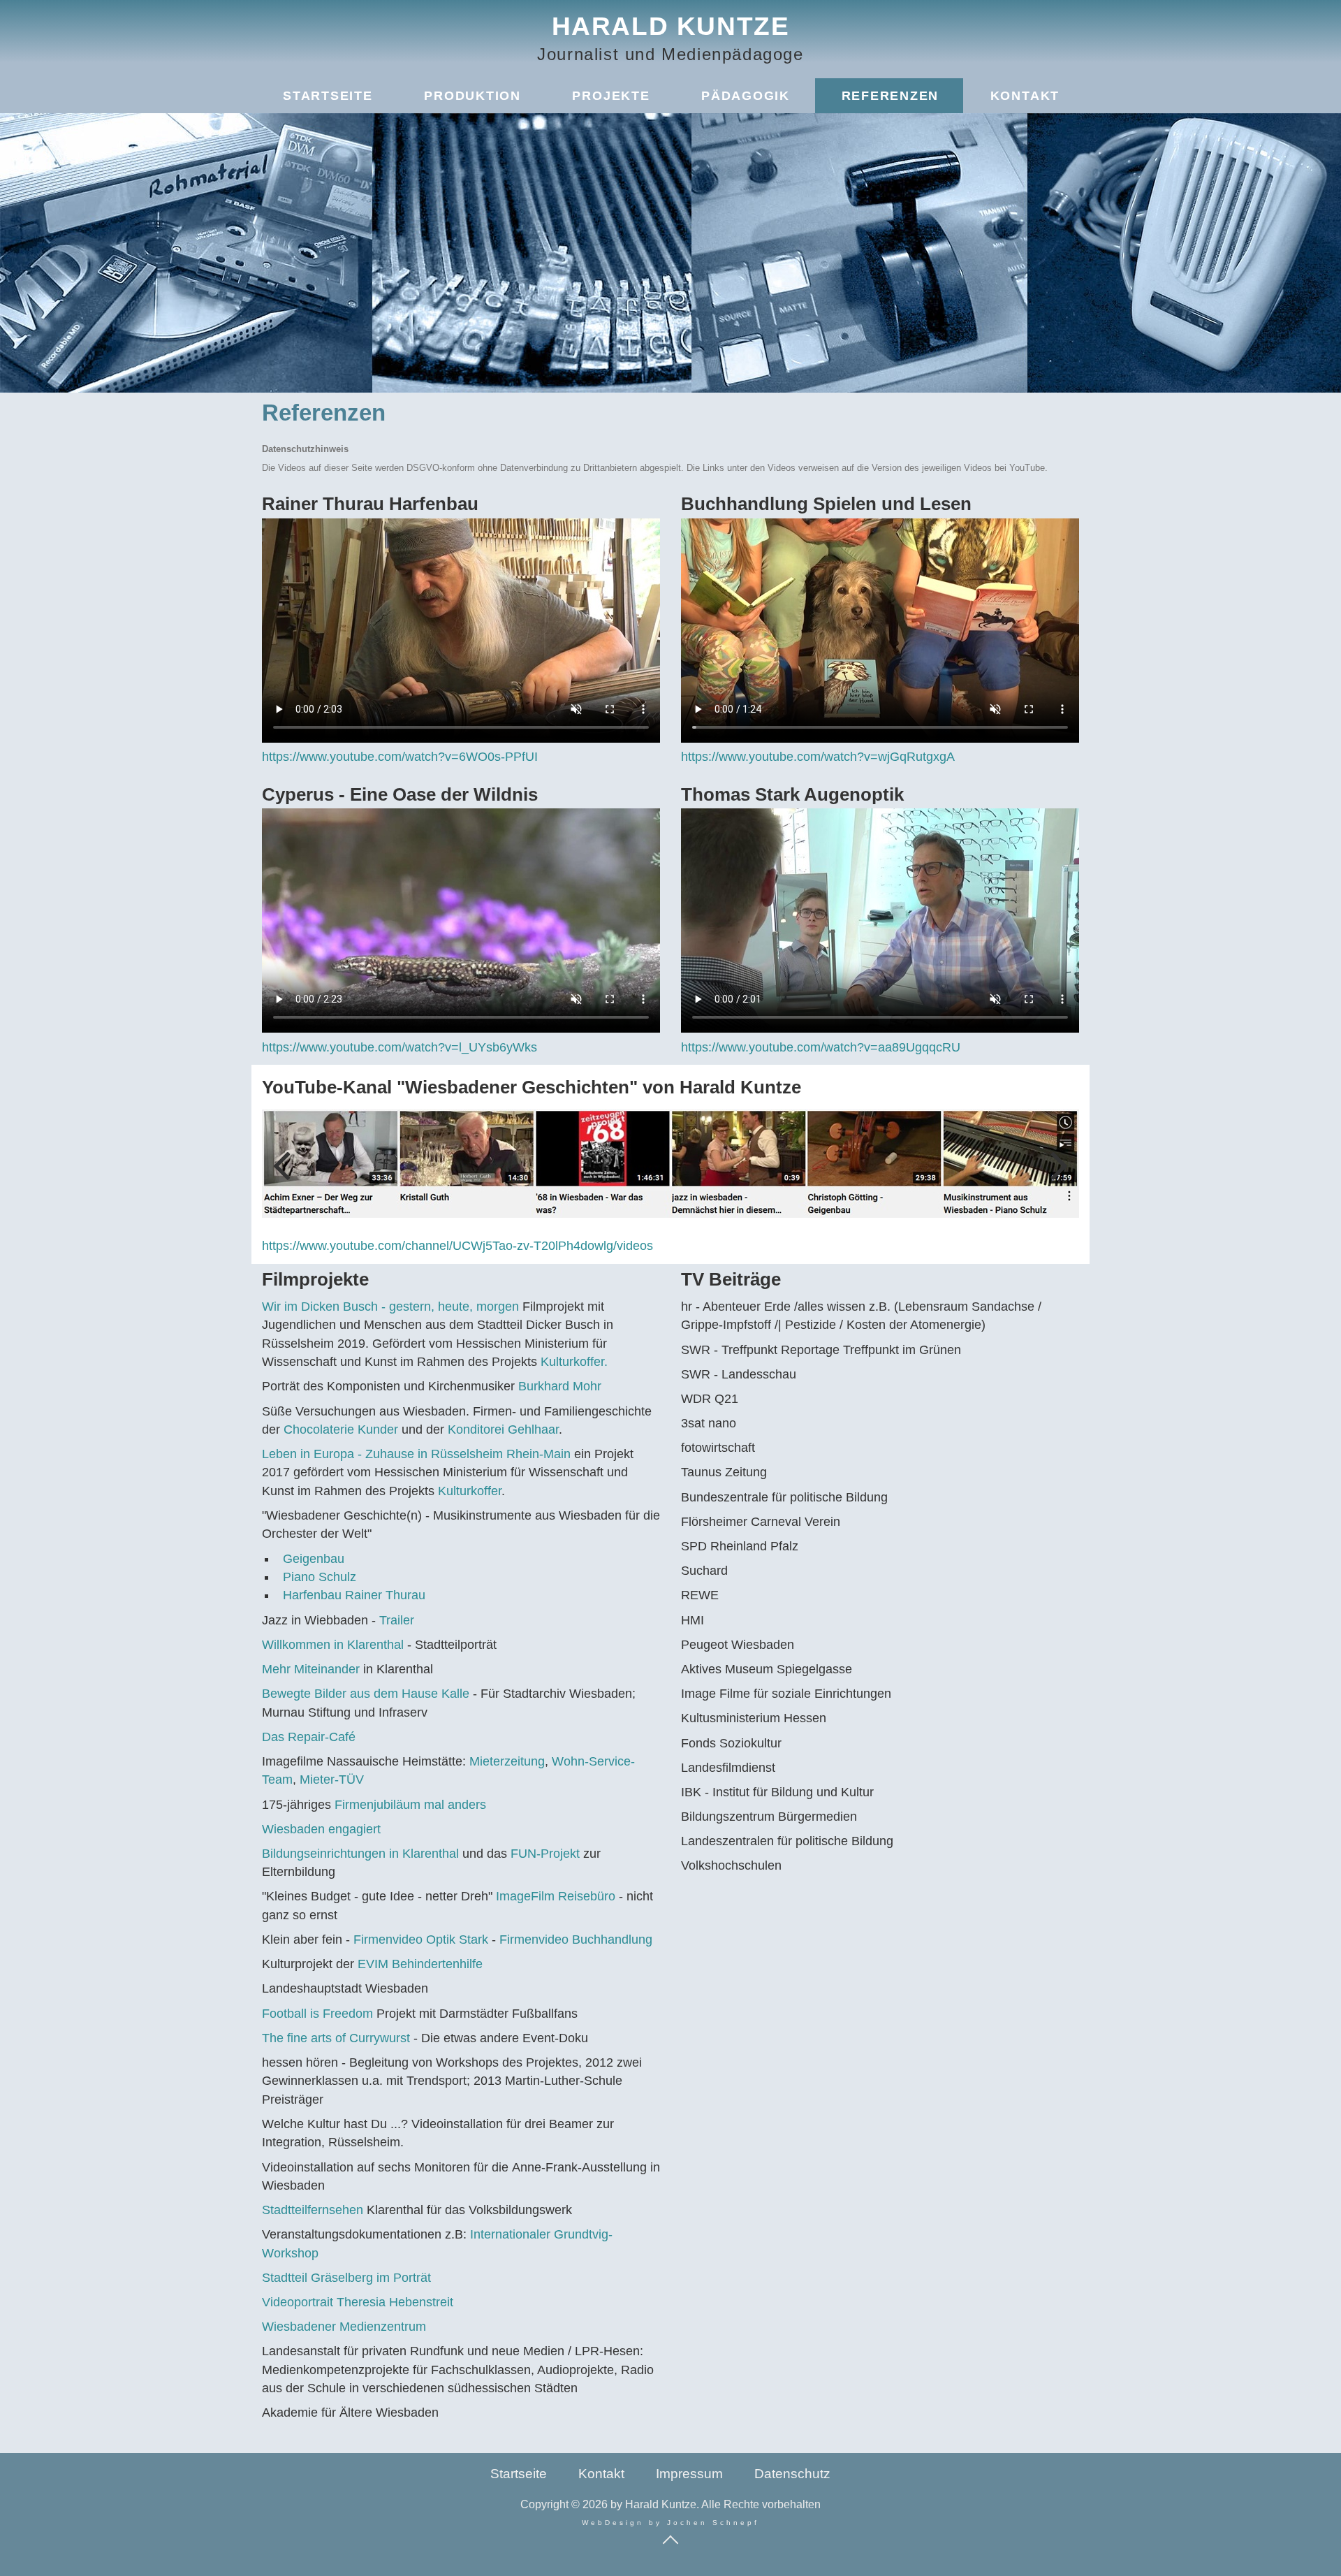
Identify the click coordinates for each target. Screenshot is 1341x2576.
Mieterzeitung (507, 1761)
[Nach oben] (670, 2539)
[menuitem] (327, 96)
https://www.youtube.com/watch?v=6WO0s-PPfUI (400, 757)
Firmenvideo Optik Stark (421, 1940)
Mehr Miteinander (313, 1669)
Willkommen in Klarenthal (333, 1645)
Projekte (611, 96)
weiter (1058, 1175)
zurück (283, 1175)
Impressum (689, 2474)
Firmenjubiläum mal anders (410, 1805)
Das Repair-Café (309, 1737)
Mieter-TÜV (332, 1780)
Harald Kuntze (671, 26)
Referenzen (891, 96)
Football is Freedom (319, 2014)
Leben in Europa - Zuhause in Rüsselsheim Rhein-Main (416, 1454)
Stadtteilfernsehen (314, 2210)
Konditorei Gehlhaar (503, 1429)
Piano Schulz (320, 1577)
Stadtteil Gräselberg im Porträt (346, 2278)
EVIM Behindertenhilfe (420, 1964)
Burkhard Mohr (560, 1386)
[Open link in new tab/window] (670, 1164)
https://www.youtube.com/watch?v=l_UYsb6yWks (400, 1047)
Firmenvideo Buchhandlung (576, 1940)
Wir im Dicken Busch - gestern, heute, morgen (390, 1307)
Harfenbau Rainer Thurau (354, 1595)
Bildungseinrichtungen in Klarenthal (360, 1854)
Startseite (328, 96)
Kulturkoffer (470, 1491)
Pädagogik (746, 96)
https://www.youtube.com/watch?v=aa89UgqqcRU (821, 1047)
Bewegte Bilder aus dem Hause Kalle (366, 1694)
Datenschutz (792, 2474)
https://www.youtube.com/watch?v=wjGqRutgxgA (818, 757)
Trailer (397, 1620)
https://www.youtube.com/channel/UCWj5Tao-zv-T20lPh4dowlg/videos (457, 1246)
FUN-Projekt (545, 1854)
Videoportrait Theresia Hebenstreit (358, 2302)
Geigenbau (314, 1559)
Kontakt (1025, 96)
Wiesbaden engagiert (321, 1829)
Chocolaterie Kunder (341, 1429)
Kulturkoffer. (574, 1362)
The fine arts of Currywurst (338, 2038)
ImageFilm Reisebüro (556, 1896)
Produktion (472, 96)
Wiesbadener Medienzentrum (344, 2327)
